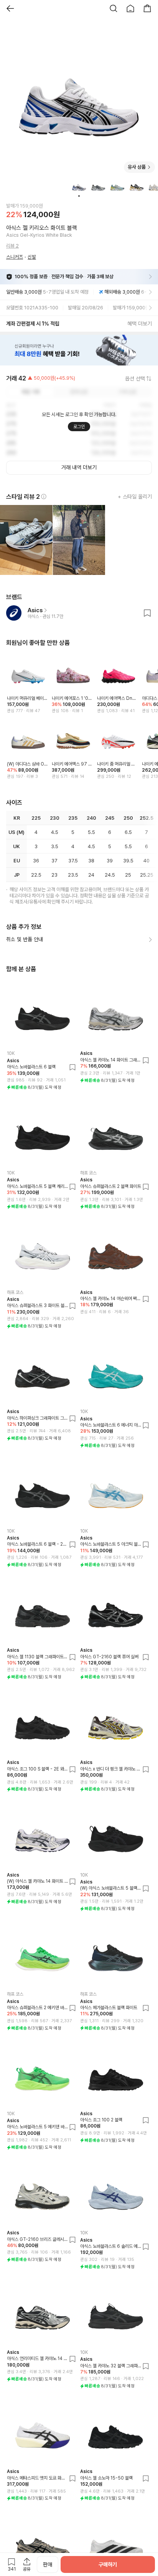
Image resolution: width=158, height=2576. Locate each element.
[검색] (114, 8)
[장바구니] (147, 8)
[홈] (130, 8)
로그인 (79, 427)
